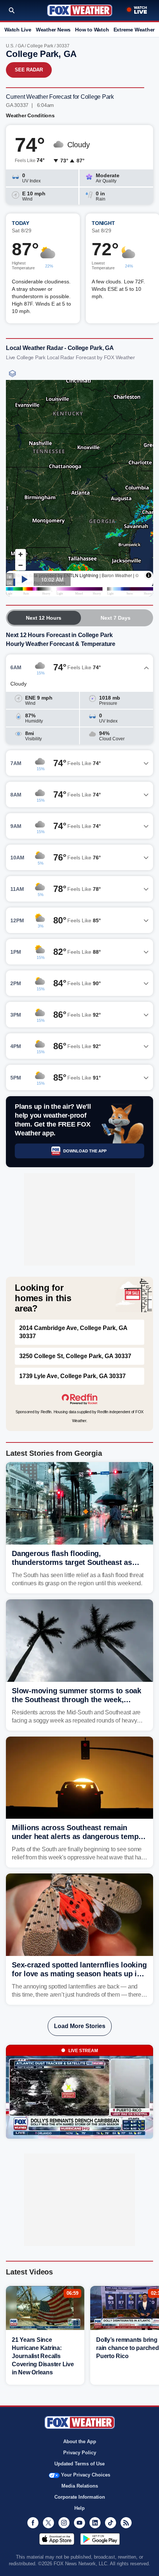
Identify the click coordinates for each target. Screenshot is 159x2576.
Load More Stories (80, 2026)
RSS (126, 2523)
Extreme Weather (134, 30)
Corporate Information (80, 2497)
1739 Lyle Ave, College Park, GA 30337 (72, 1376)
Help (79, 2508)
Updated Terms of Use (79, 2464)
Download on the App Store (57, 2539)
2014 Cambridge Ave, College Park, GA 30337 (73, 1332)
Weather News (53, 30)
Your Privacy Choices (86, 2475)
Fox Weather (80, 10)
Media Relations (80, 2486)
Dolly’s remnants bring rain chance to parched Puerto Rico (128, 2348)
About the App (80, 2442)
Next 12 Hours (44, 618)
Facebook (33, 2523)
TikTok (111, 2523)
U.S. (10, 46)
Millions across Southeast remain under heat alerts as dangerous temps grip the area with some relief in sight (77, 1836)
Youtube (79, 2523)
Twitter (48, 2523)
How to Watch (92, 30)
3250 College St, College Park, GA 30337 (75, 1356)
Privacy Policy (80, 2453)
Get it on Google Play (100, 2539)
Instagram (64, 2523)
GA (21, 46)
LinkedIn (95, 2523)
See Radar (29, 70)
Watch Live (18, 30)
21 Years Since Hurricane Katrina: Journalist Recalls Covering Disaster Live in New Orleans (43, 2356)
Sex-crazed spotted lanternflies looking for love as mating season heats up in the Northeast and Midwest (79, 1974)
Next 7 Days (116, 618)
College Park (40, 46)
